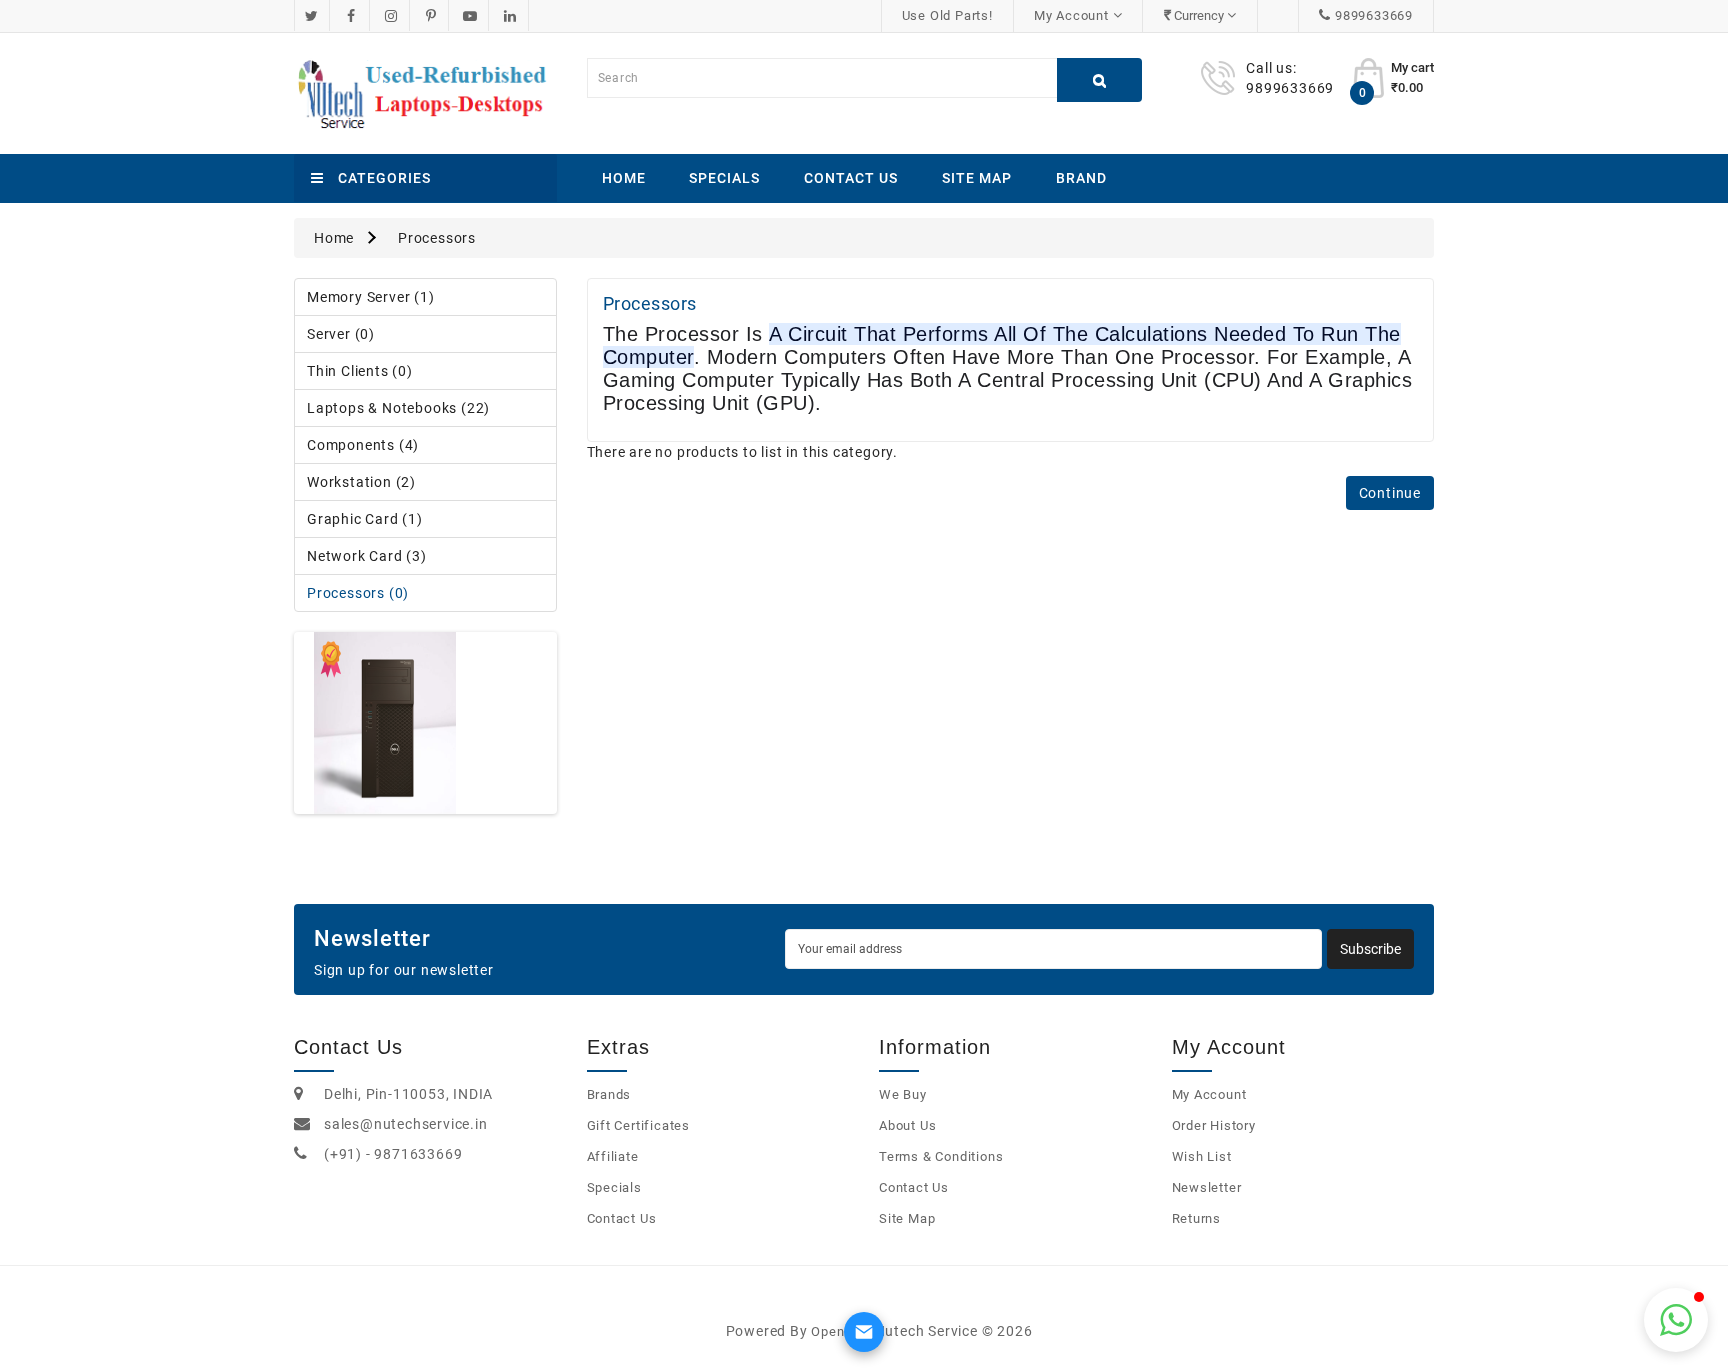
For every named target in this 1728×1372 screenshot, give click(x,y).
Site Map (977, 178)
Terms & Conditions (941, 1156)
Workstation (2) (361, 482)
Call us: (1271, 68)
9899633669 (1374, 15)
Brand (1081, 178)
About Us (907, 1125)
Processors (437, 238)
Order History (1214, 1125)
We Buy (903, 1094)
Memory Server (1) (371, 297)
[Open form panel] (864, 1332)
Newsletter (1207, 1187)
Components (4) (363, 445)
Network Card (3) (367, 556)
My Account (1209, 1094)
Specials (724, 178)
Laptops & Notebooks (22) (398, 408)
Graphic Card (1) (365, 519)
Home (624, 178)
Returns (1197, 1218)
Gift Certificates (639, 1125)
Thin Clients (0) (360, 371)
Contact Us (851, 178)
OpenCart (840, 1331)
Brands (609, 1094)
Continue (1390, 493)
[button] (1676, 1320)
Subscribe (1370, 949)
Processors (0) (358, 593)
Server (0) (341, 334)
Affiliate (613, 1156)
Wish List (1202, 1156)
